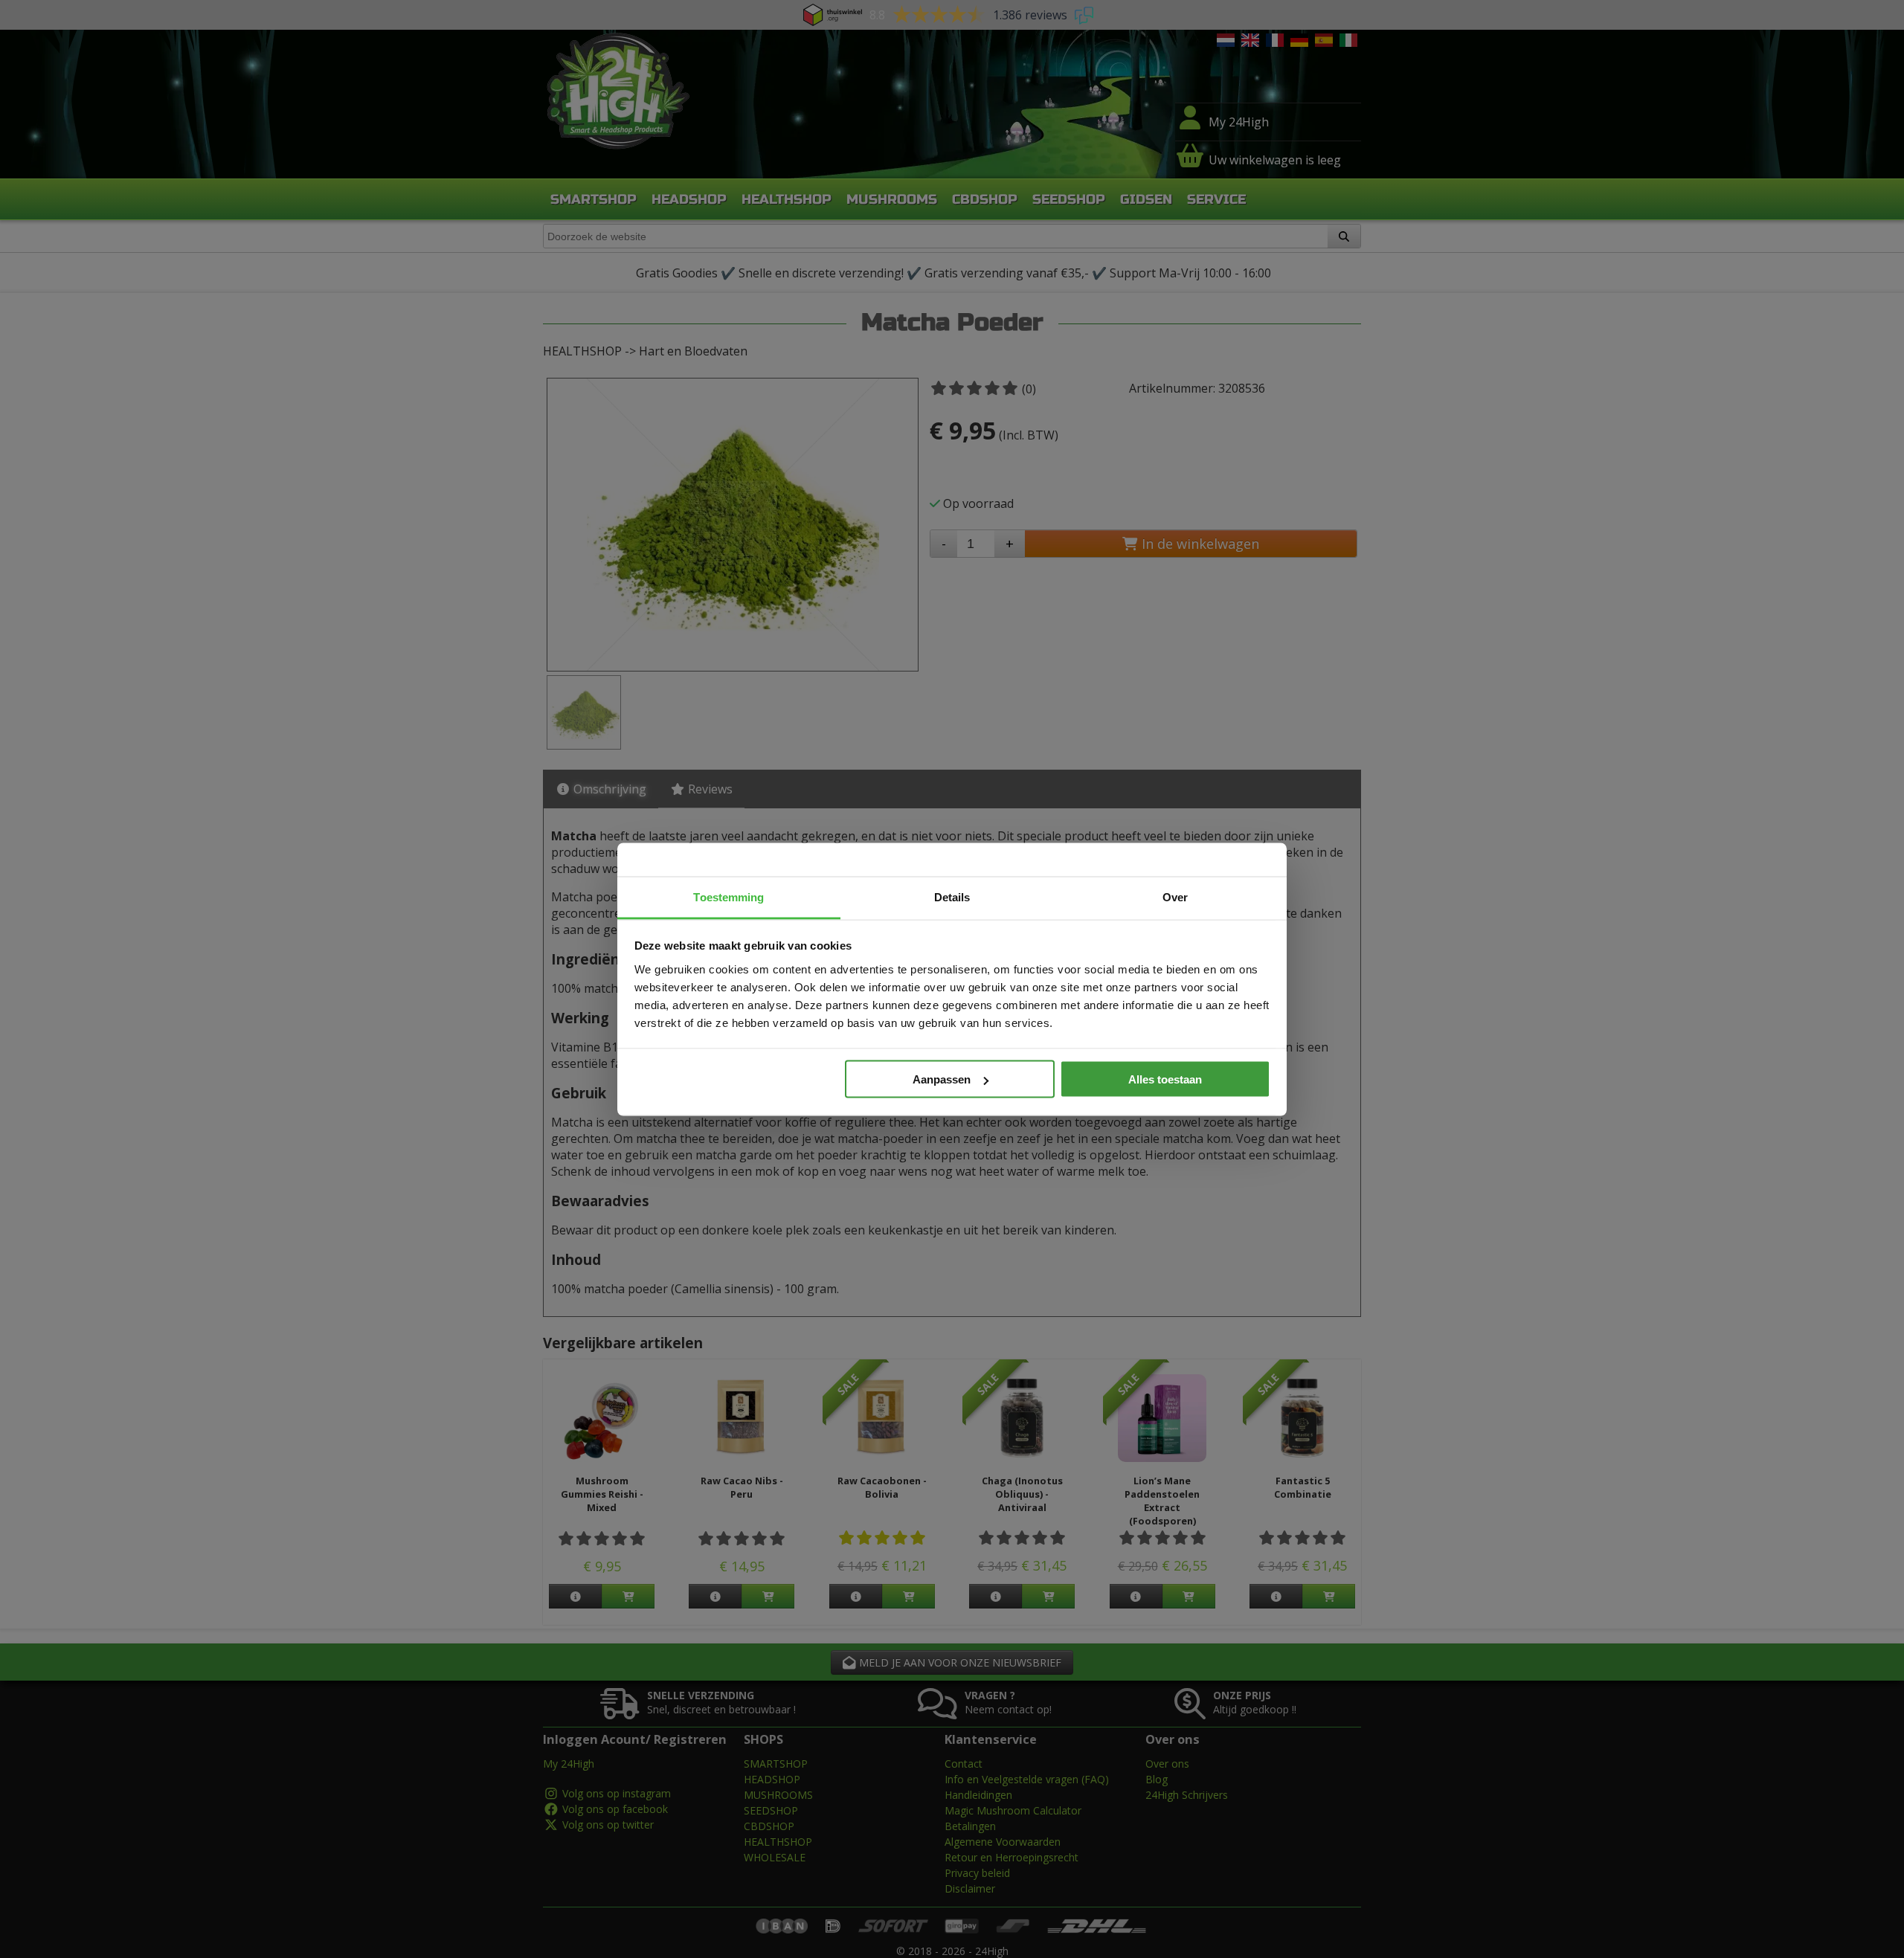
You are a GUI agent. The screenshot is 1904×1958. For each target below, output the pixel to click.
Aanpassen (942, 1079)
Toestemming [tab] (729, 896)
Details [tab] (952, 896)
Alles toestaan (1165, 1079)
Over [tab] (1175, 896)
